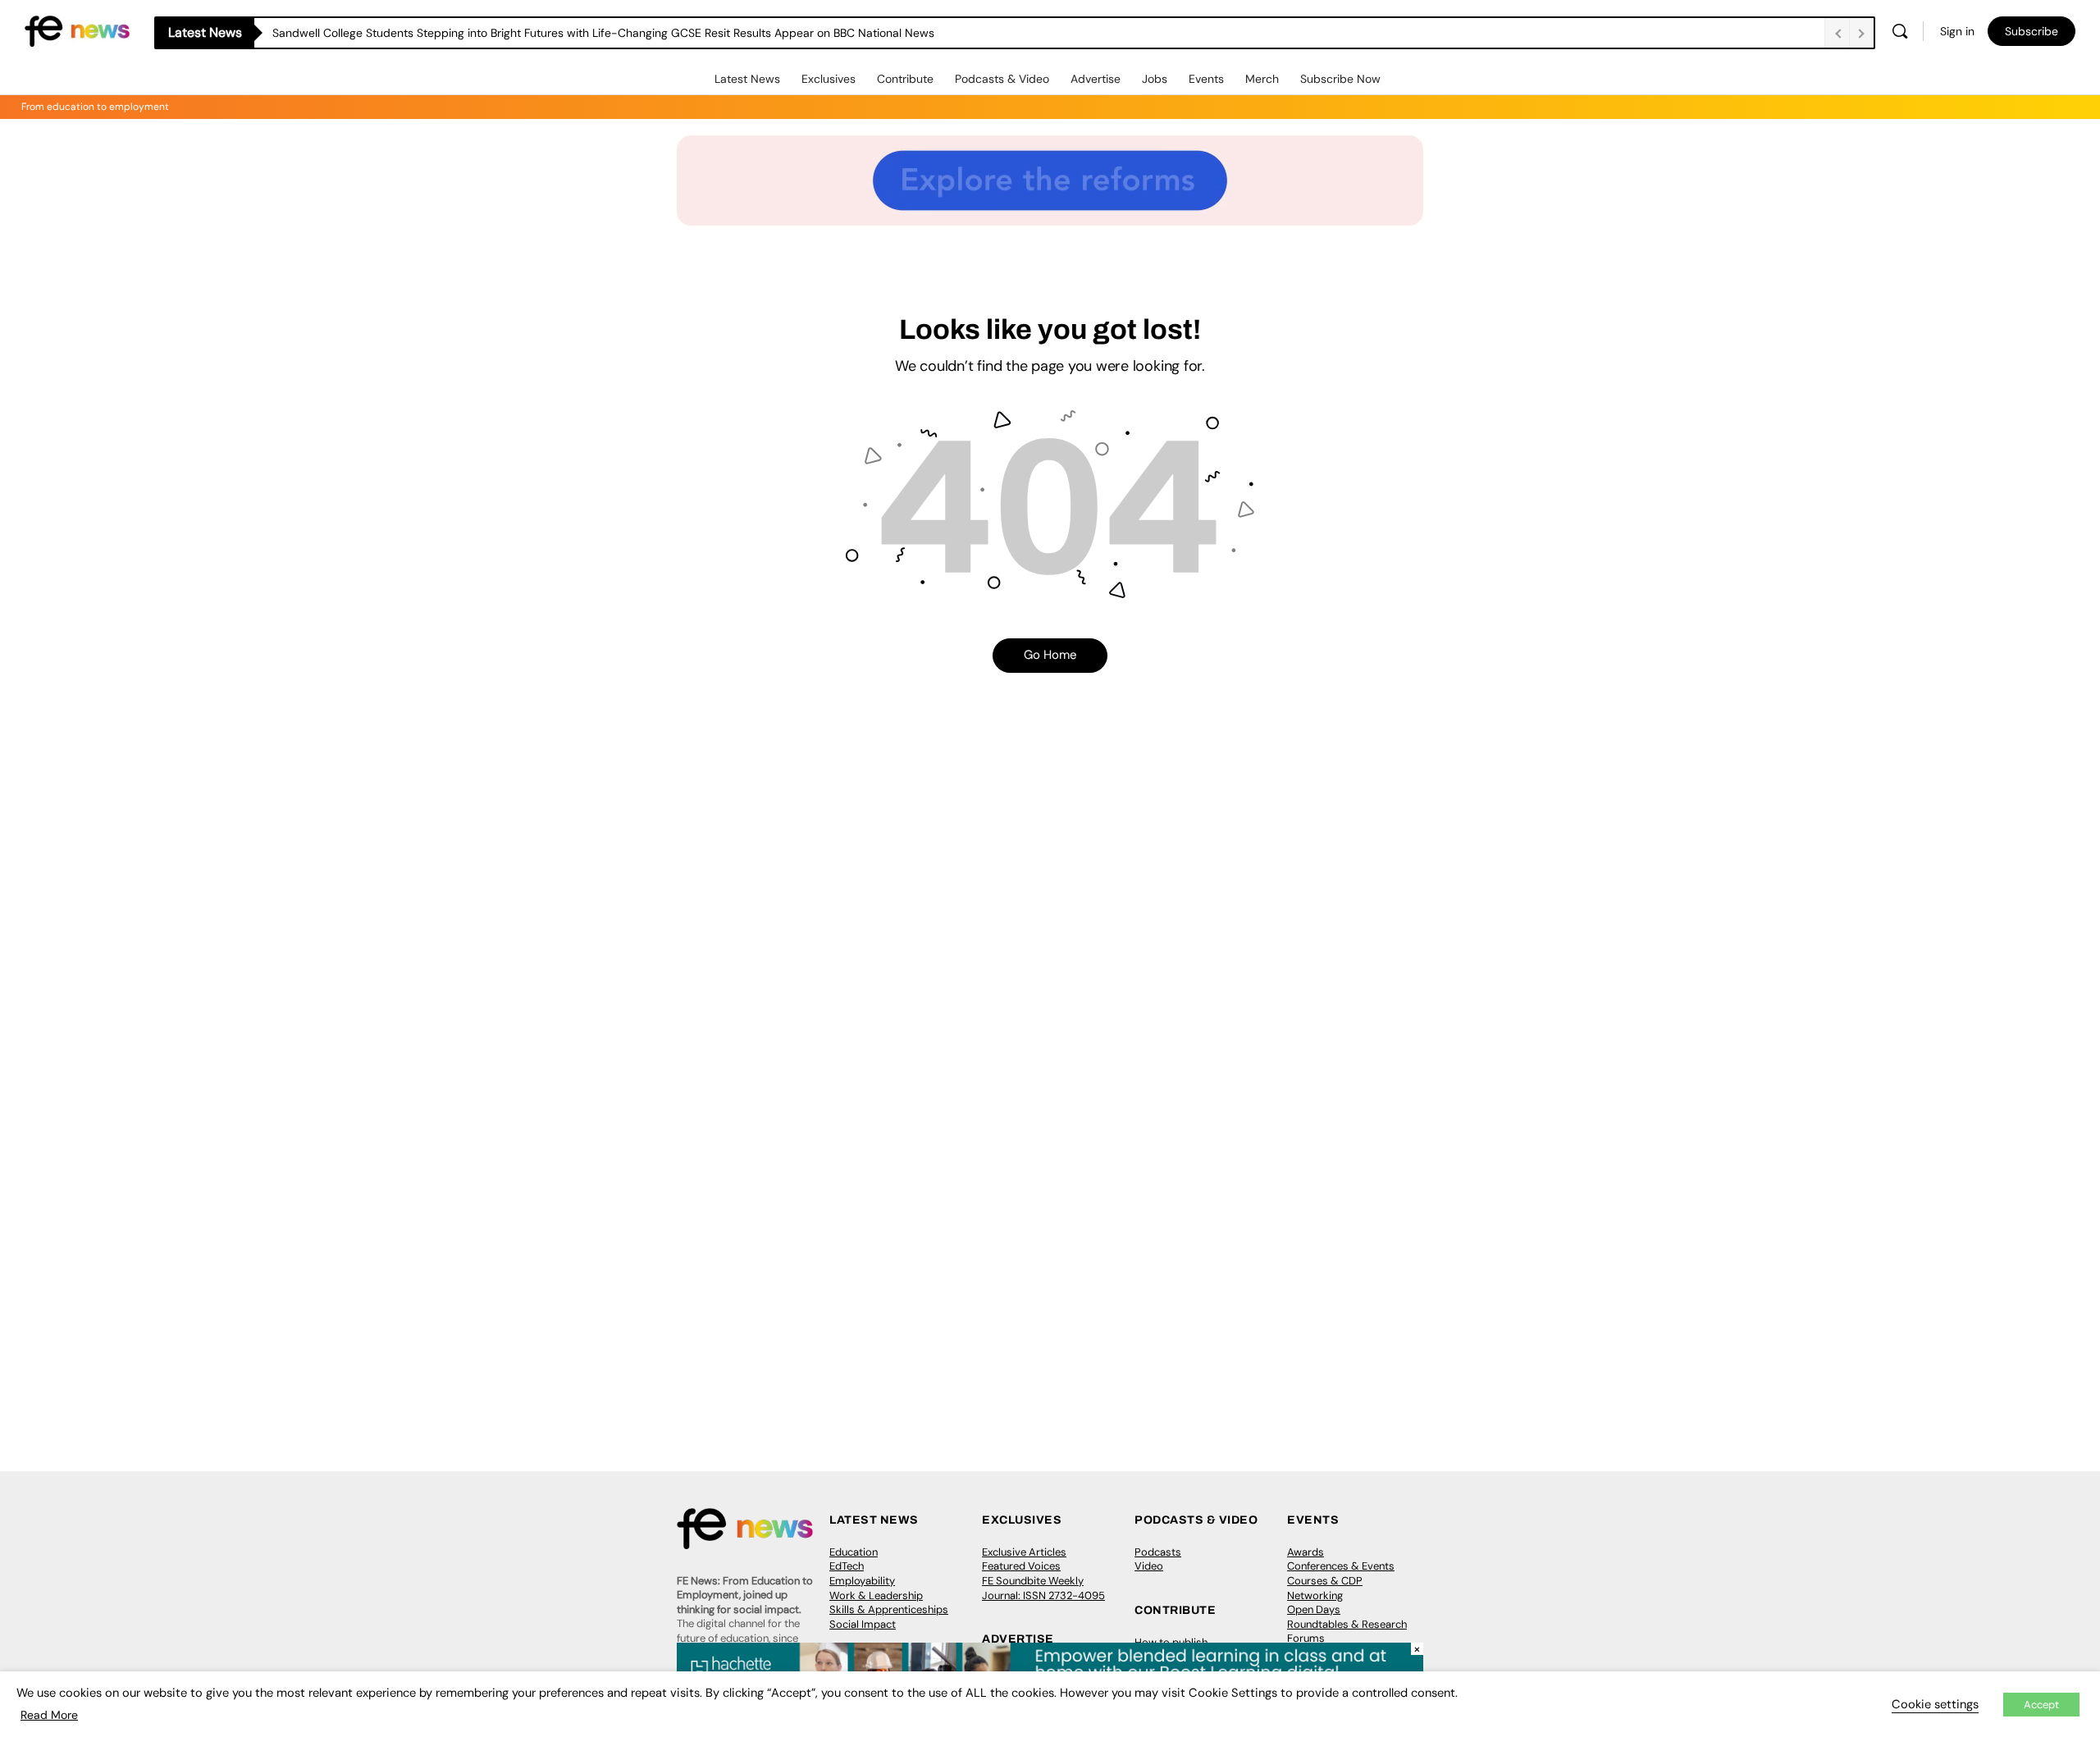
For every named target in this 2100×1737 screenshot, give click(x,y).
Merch (1262, 79)
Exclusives (829, 79)
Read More (49, 1715)
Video (1149, 1566)
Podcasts (1158, 1552)
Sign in (1957, 31)
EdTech (847, 1566)
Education (854, 1552)
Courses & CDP (1325, 1581)
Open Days (1314, 1609)
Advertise (1096, 79)
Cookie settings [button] (1935, 1704)
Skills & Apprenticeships (889, 1609)
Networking (1315, 1595)
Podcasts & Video (1002, 79)
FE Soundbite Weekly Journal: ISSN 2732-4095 (1043, 1588)
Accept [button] (2041, 1705)
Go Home (1050, 655)
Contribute (905, 79)
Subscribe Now (1340, 79)
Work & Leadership (876, 1595)
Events (1206, 79)
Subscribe (2032, 31)
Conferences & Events (1341, 1566)
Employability (862, 1581)
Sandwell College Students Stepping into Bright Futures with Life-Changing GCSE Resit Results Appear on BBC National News (603, 33)
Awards (1306, 1552)
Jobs (1155, 79)
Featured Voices (1021, 1566)
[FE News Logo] (77, 30)
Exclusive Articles (1024, 1552)
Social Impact (863, 1624)
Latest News (747, 79)
